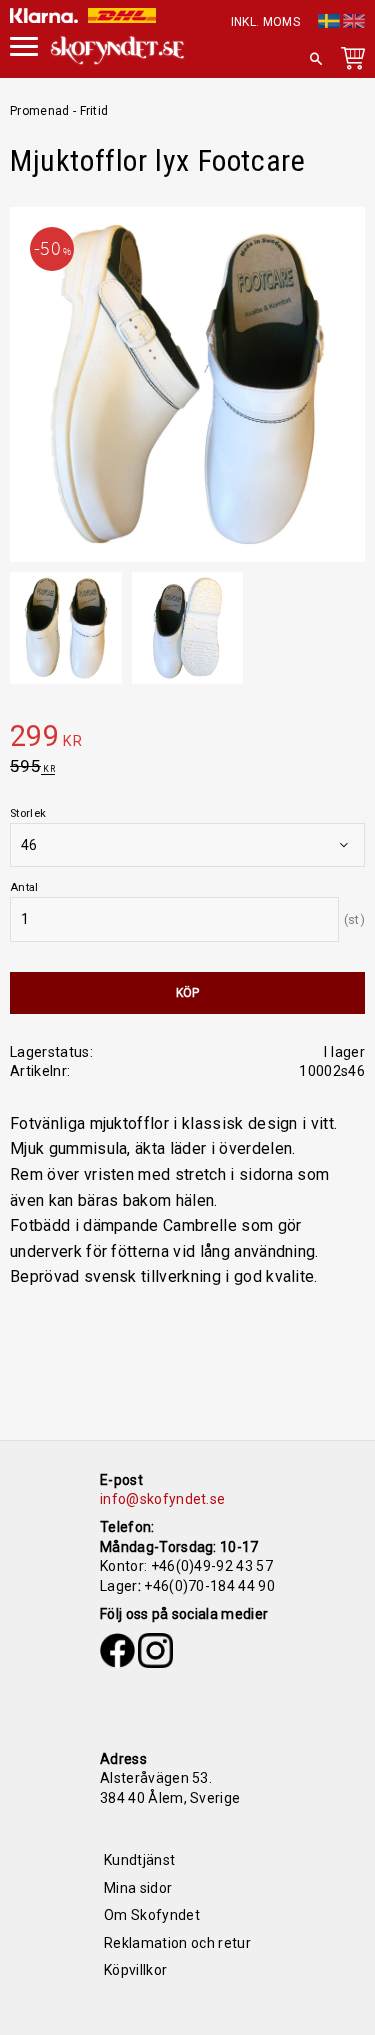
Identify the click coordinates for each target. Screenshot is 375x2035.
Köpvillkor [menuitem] (135, 1970)
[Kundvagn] (349, 62)
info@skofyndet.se (162, 1499)
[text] (187, 739)
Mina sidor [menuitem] (138, 1888)
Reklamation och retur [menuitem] (177, 1943)
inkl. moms (265, 22)
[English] (354, 18)
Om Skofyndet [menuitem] (152, 1915)
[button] (316, 58)
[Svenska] (329, 18)
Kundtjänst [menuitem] (139, 1860)
